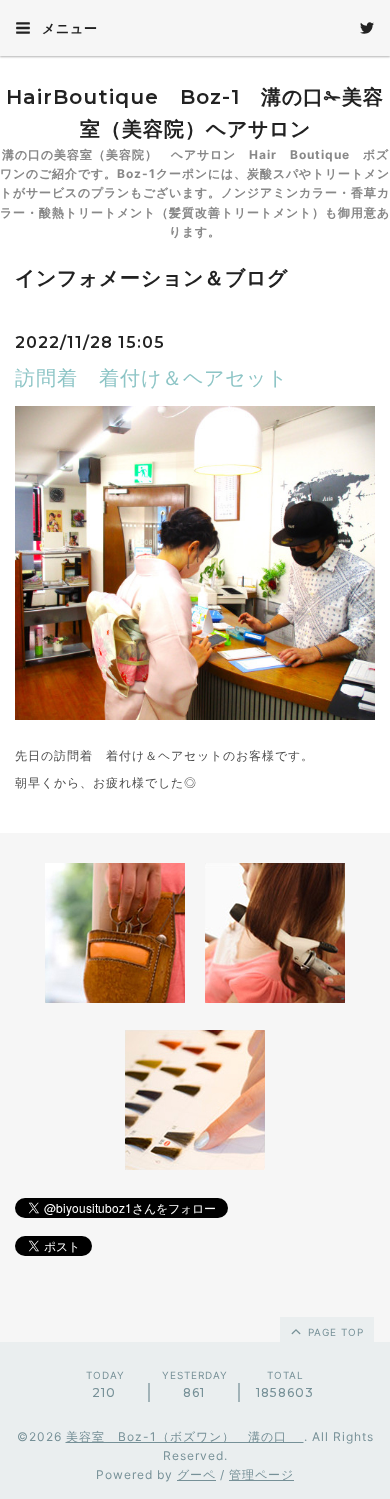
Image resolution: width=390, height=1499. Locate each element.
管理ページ (261, 1474)
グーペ (196, 1474)
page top (334, 1332)
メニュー (68, 28)
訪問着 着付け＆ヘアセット (151, 378)
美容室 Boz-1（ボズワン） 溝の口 (185, 1436)
